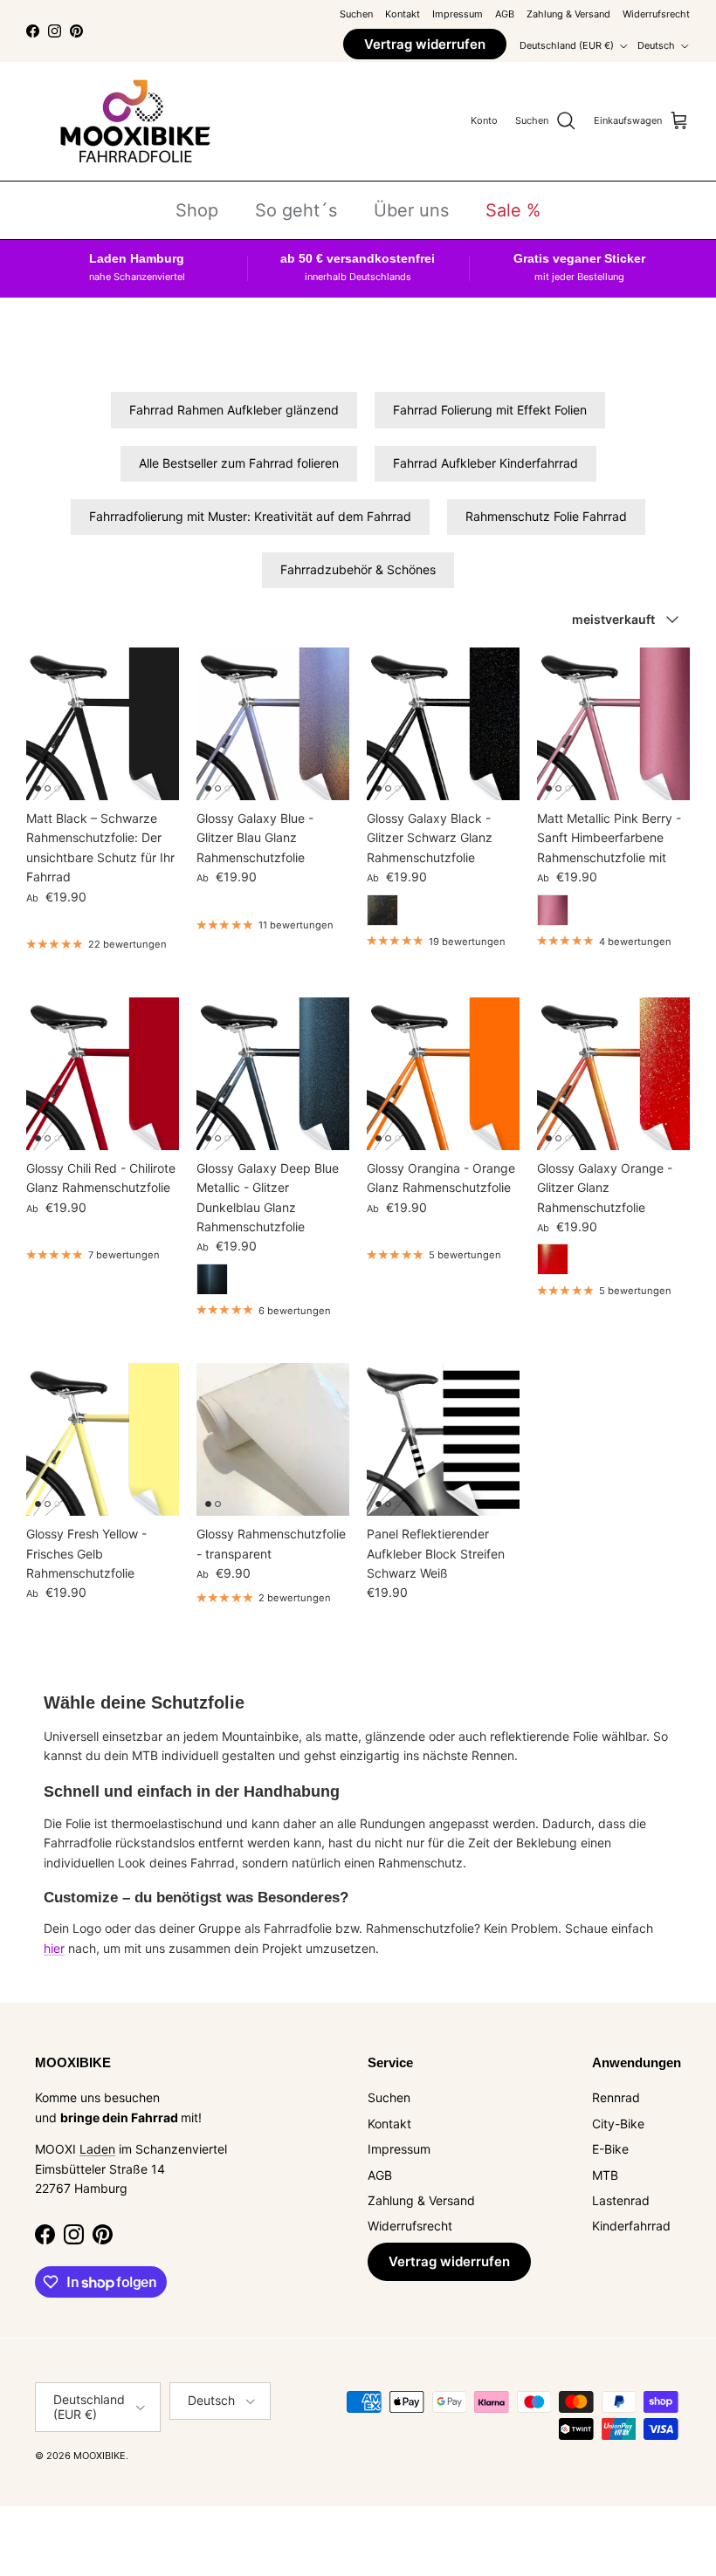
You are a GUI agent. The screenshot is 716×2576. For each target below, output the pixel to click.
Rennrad (616, 2097)
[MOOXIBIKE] (135, 121)
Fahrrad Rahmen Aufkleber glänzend (234, 410)
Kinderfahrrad (631, 2226)
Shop (197, 210)
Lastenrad (621, 2200)
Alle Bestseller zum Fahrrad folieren (239, 463)
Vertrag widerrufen (425, 44)
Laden (97, 2149)
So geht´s (296, 210)
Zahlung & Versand (568, 14)
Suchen (356, 14)
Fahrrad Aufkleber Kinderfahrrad (485, 463)
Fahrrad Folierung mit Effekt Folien (490, 410)
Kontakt (403, 14)
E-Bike (610, 2149)
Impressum (458, 14)
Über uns (411, 210)
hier (54, 1948)
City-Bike (618, 2124)
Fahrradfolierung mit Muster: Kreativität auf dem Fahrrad (250, 516)
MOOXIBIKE (100, 2456)
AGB (505, 14)
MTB (605, 2175)
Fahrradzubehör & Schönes (358, 569)
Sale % (513, 210)
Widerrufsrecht (656, 14)
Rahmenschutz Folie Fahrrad (546, 516)
